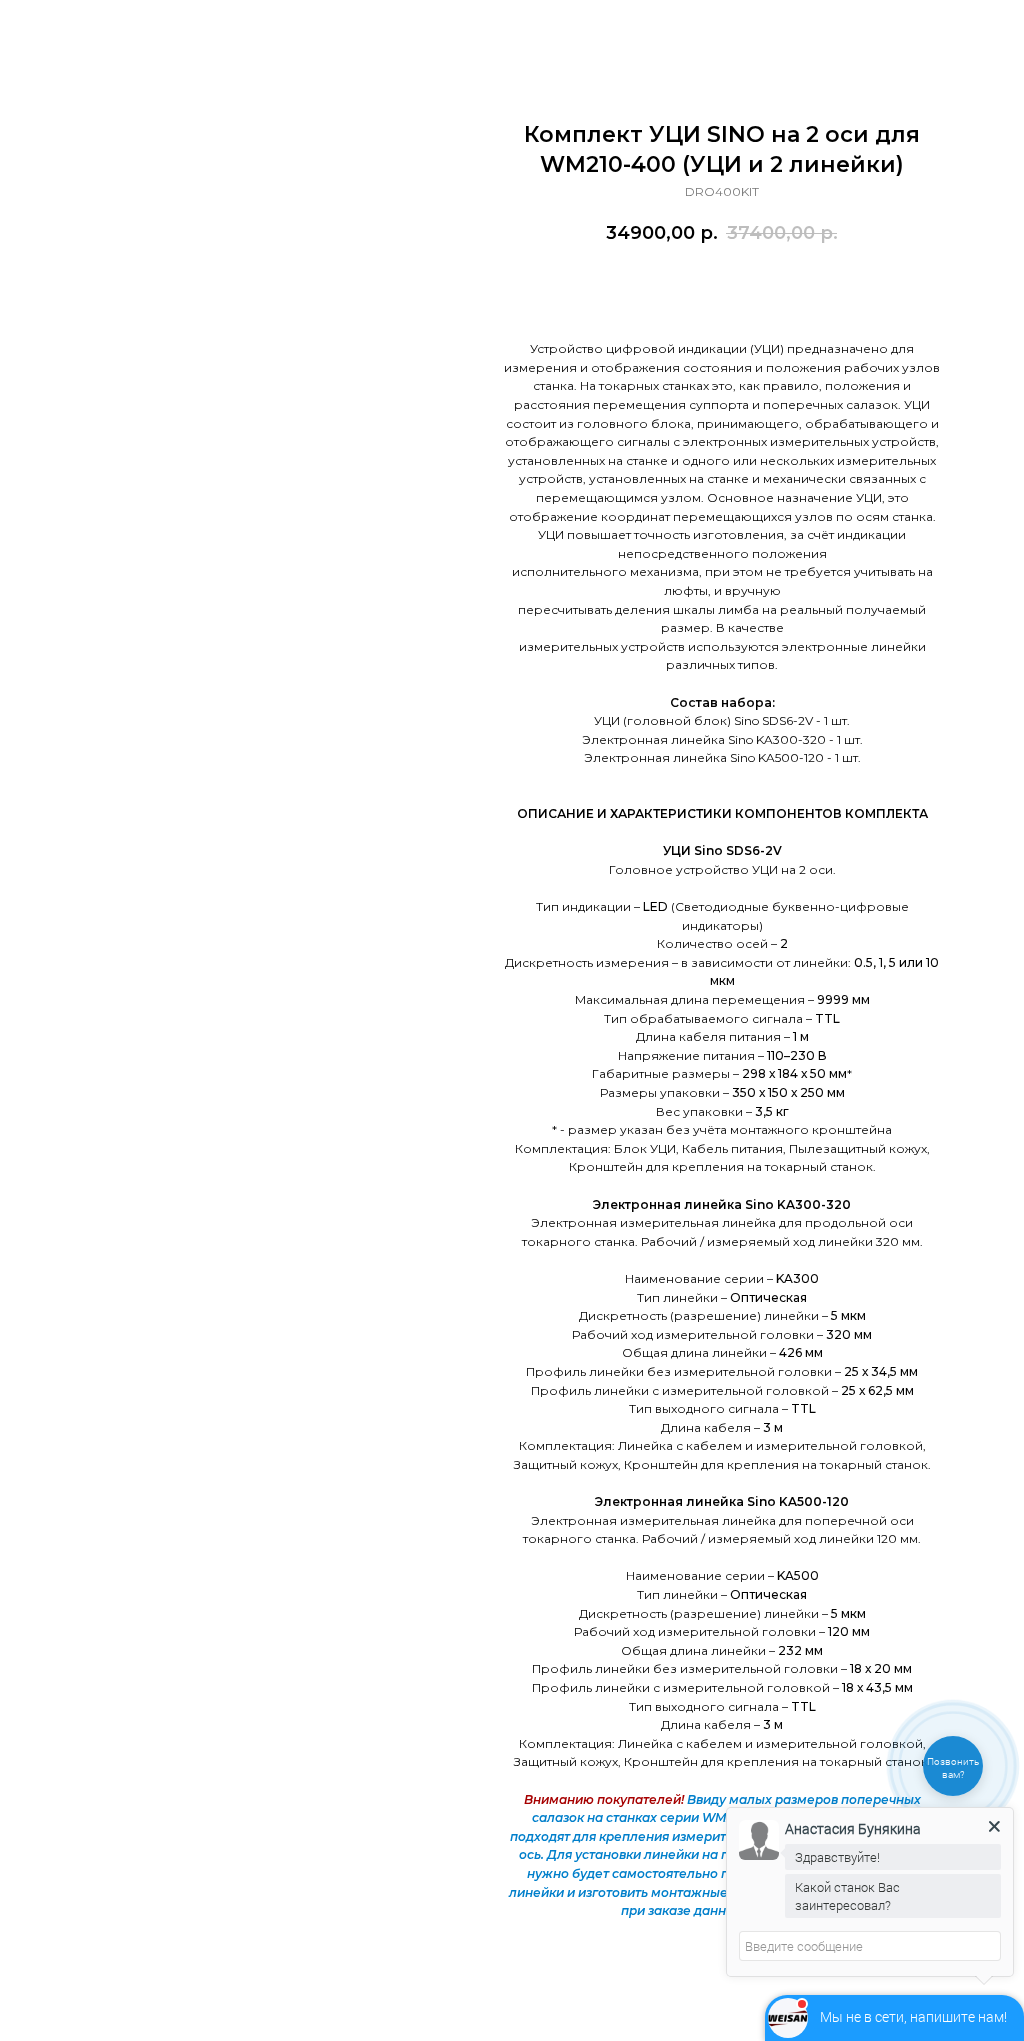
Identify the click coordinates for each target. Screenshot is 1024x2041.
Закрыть (60, 28)
